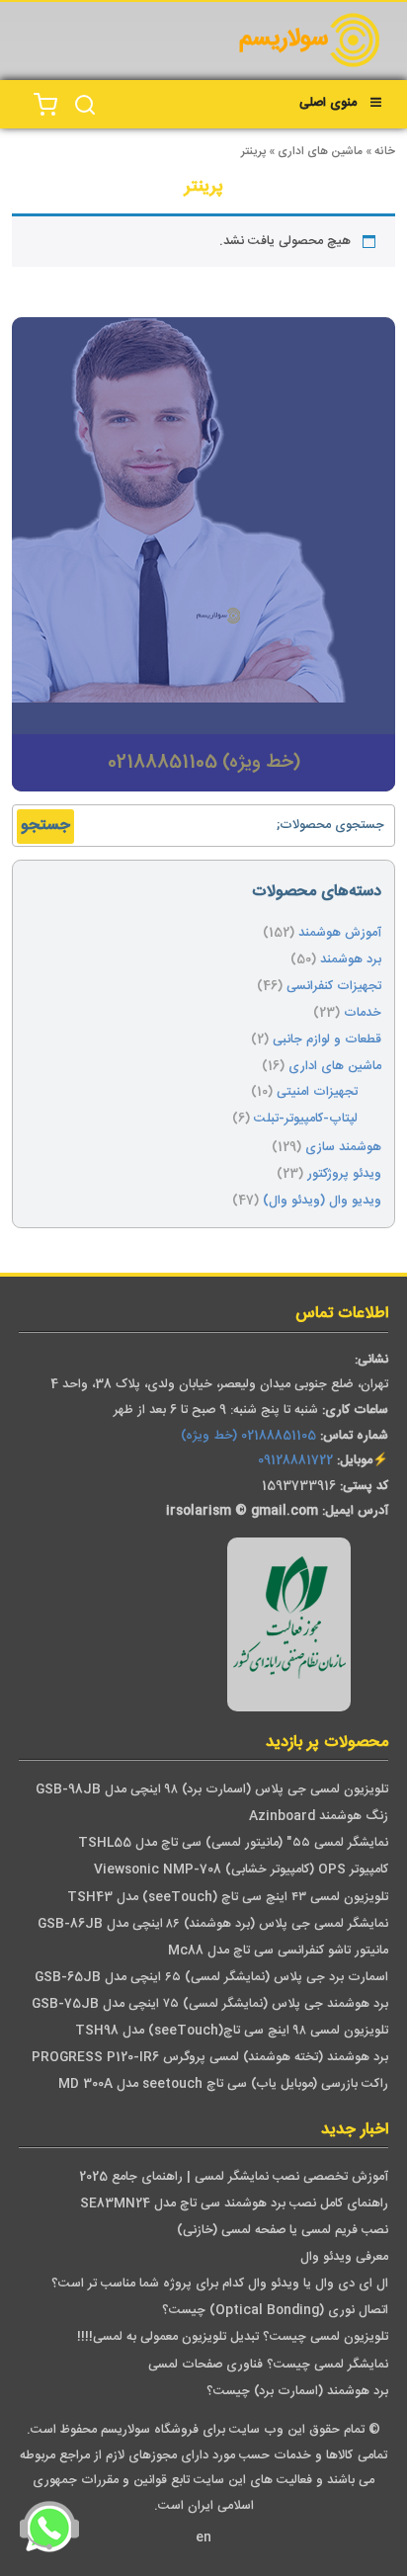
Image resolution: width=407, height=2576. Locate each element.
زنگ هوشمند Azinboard (319, 1817)
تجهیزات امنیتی (317, 1092)
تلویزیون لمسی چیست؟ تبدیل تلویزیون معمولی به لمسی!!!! (233, 2337)
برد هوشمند (351, 960)
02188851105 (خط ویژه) (248, 1436)
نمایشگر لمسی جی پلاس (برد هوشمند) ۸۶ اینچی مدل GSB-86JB (213, 1924)
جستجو (45, 826)
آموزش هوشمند (340, 933)
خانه (385, 152)
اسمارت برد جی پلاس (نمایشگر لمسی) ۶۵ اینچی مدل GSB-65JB (211, 1978)
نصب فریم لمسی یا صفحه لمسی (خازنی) (283, 2231)
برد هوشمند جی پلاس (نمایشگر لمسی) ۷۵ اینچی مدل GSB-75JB (210, 2004)
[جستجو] (85, 104)
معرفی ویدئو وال (344, 2257)
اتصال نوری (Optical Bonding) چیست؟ (275, 2311)
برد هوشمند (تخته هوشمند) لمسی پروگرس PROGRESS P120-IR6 (210, 2058)
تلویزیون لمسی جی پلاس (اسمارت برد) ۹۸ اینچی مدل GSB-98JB (212, 1790)
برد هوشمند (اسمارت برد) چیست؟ (297, 2392)
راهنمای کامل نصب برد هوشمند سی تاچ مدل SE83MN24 (234, 2204)
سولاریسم (284, 40)
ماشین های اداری (320, 152)
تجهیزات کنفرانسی (334, 987)
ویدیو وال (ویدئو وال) (322, 1201)
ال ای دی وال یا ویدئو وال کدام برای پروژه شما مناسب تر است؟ (220, 2284)
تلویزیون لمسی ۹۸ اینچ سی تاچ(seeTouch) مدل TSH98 (232, 2031)
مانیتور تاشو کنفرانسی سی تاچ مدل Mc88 (278, 1951)
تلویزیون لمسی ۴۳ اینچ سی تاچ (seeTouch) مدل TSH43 (228, 1898)
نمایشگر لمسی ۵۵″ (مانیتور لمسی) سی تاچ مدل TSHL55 (233, 1843)
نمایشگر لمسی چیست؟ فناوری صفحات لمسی (268, 2365)
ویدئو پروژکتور (344, 1174)
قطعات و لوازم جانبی (327, 1040)
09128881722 (295, 1461)
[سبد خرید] (45, 104)
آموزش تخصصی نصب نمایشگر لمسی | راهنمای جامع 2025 (234, 2177)
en (203, 2538)
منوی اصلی (328, 103)
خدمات (363, 1013)
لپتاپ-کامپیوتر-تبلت (306, 1119)
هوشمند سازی (343, 1148)
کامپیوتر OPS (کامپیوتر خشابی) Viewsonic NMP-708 (241, 1870)
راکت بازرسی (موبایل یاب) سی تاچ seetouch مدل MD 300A (223, 2084)
